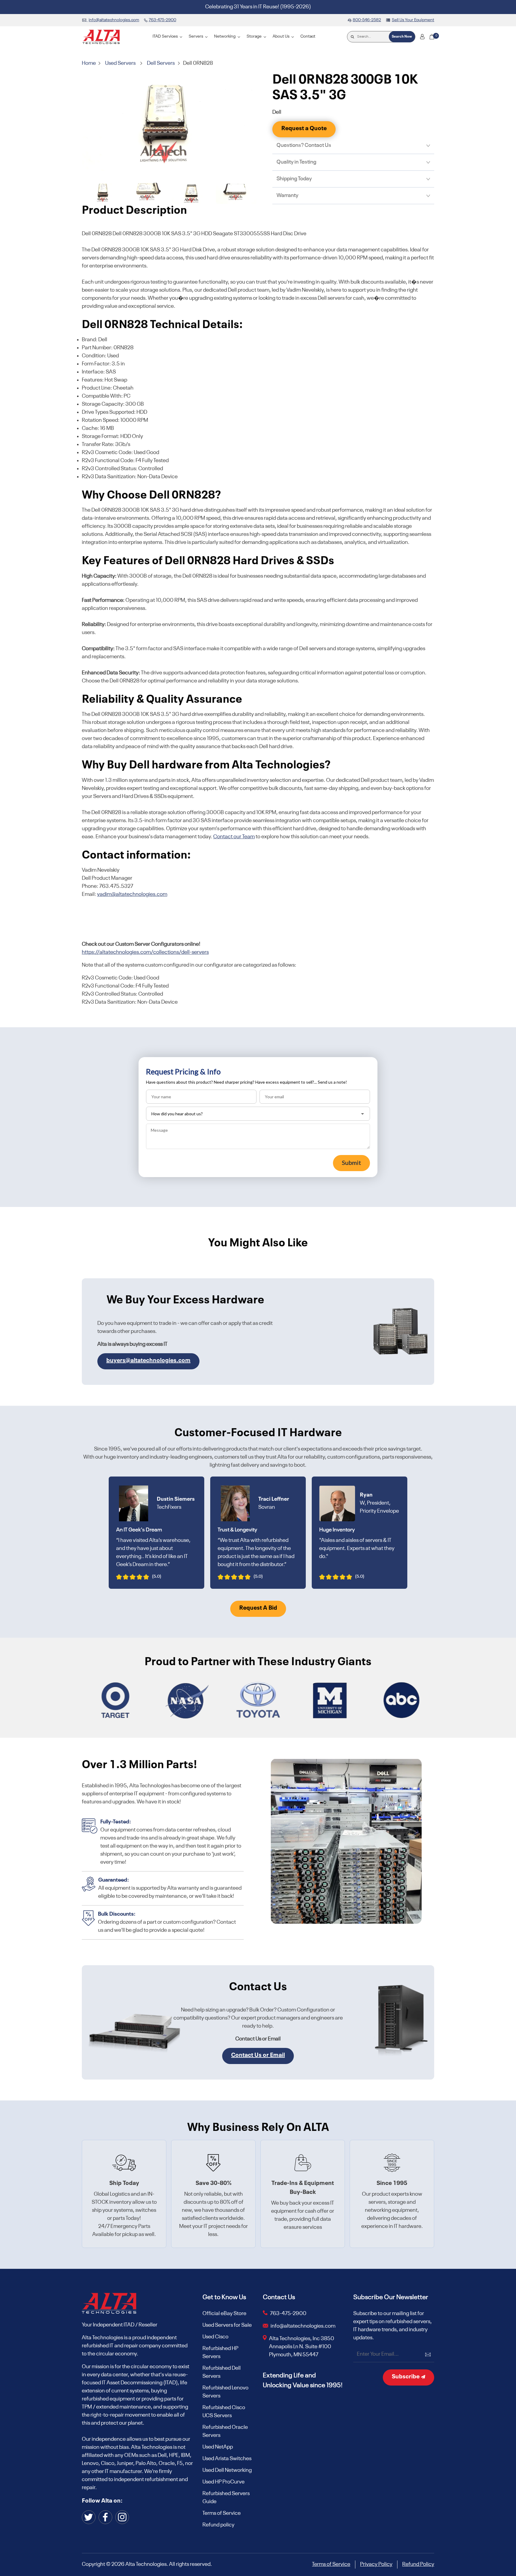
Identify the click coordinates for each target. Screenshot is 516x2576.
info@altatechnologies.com (303, 2326)
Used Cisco (215, 2337)
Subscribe (406, 2377)
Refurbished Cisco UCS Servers (224, 2412)
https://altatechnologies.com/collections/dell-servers (145, 952)
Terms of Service (222, 2513)
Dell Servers (161, 63)
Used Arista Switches (227, 2459)
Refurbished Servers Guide (226, 2498)
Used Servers (120, 63)
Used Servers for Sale (227, 2325)
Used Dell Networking (227, 2470)
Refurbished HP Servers (220, 2353)
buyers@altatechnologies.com (148, 1361)
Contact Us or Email (258, 2055)
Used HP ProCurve (224, 2482)
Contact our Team (234, 837)
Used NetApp (218, 2447)
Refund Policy (418, 2564)
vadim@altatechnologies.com (132, 894)
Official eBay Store (224, 2314)
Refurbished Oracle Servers (225, 2431)
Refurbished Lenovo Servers (225, 2392)
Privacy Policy (376, 2564)
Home (89, 63)
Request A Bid (258, 1608)
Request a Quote (304, 129)
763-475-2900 (288, 2314)
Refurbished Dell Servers (222, 2372)
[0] (432, 37)
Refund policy (218, 2525)
